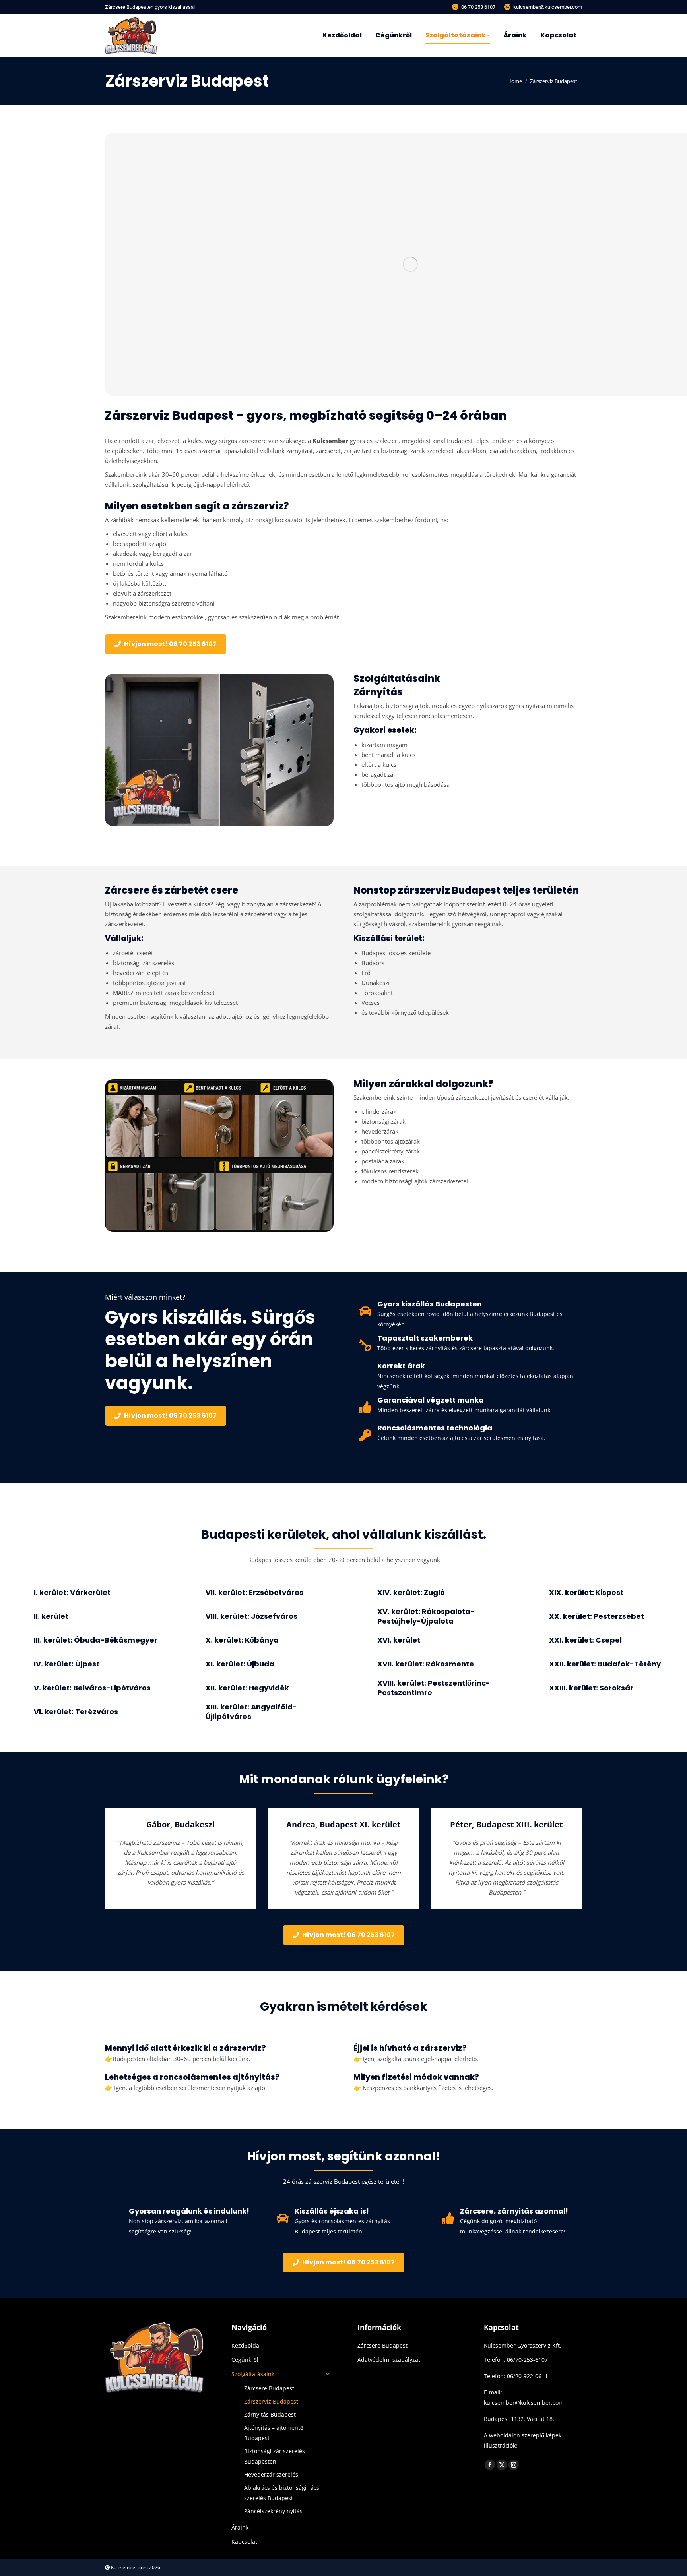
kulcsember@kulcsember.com (548, 7)
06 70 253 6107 (478, 7)
